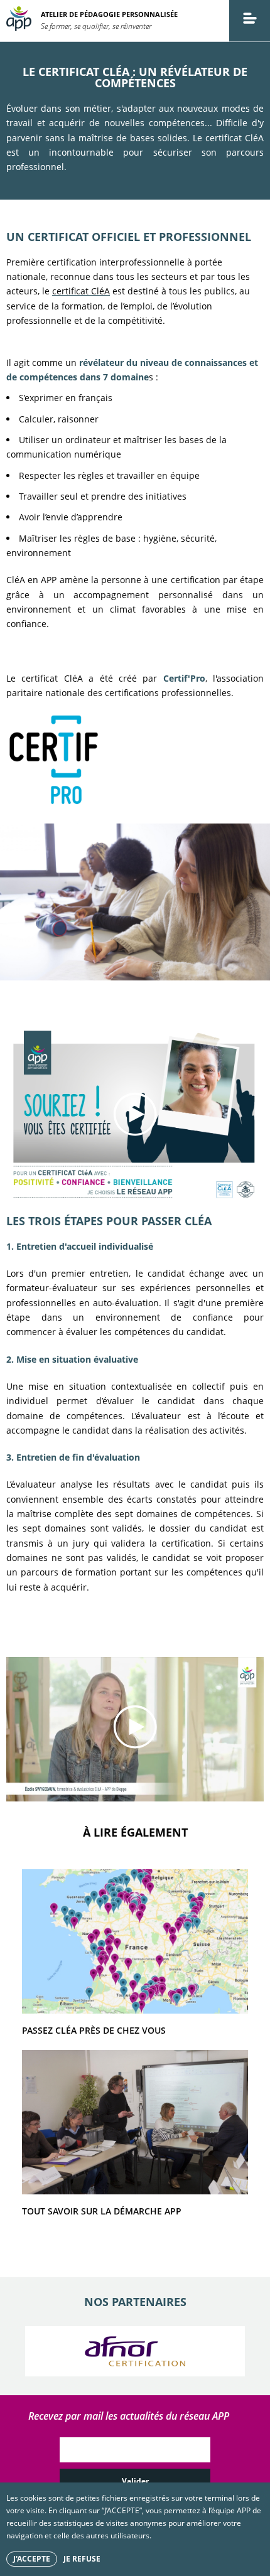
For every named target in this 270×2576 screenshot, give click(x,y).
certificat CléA (81, 291)
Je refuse (82, 2559)
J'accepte (32, 2559)
